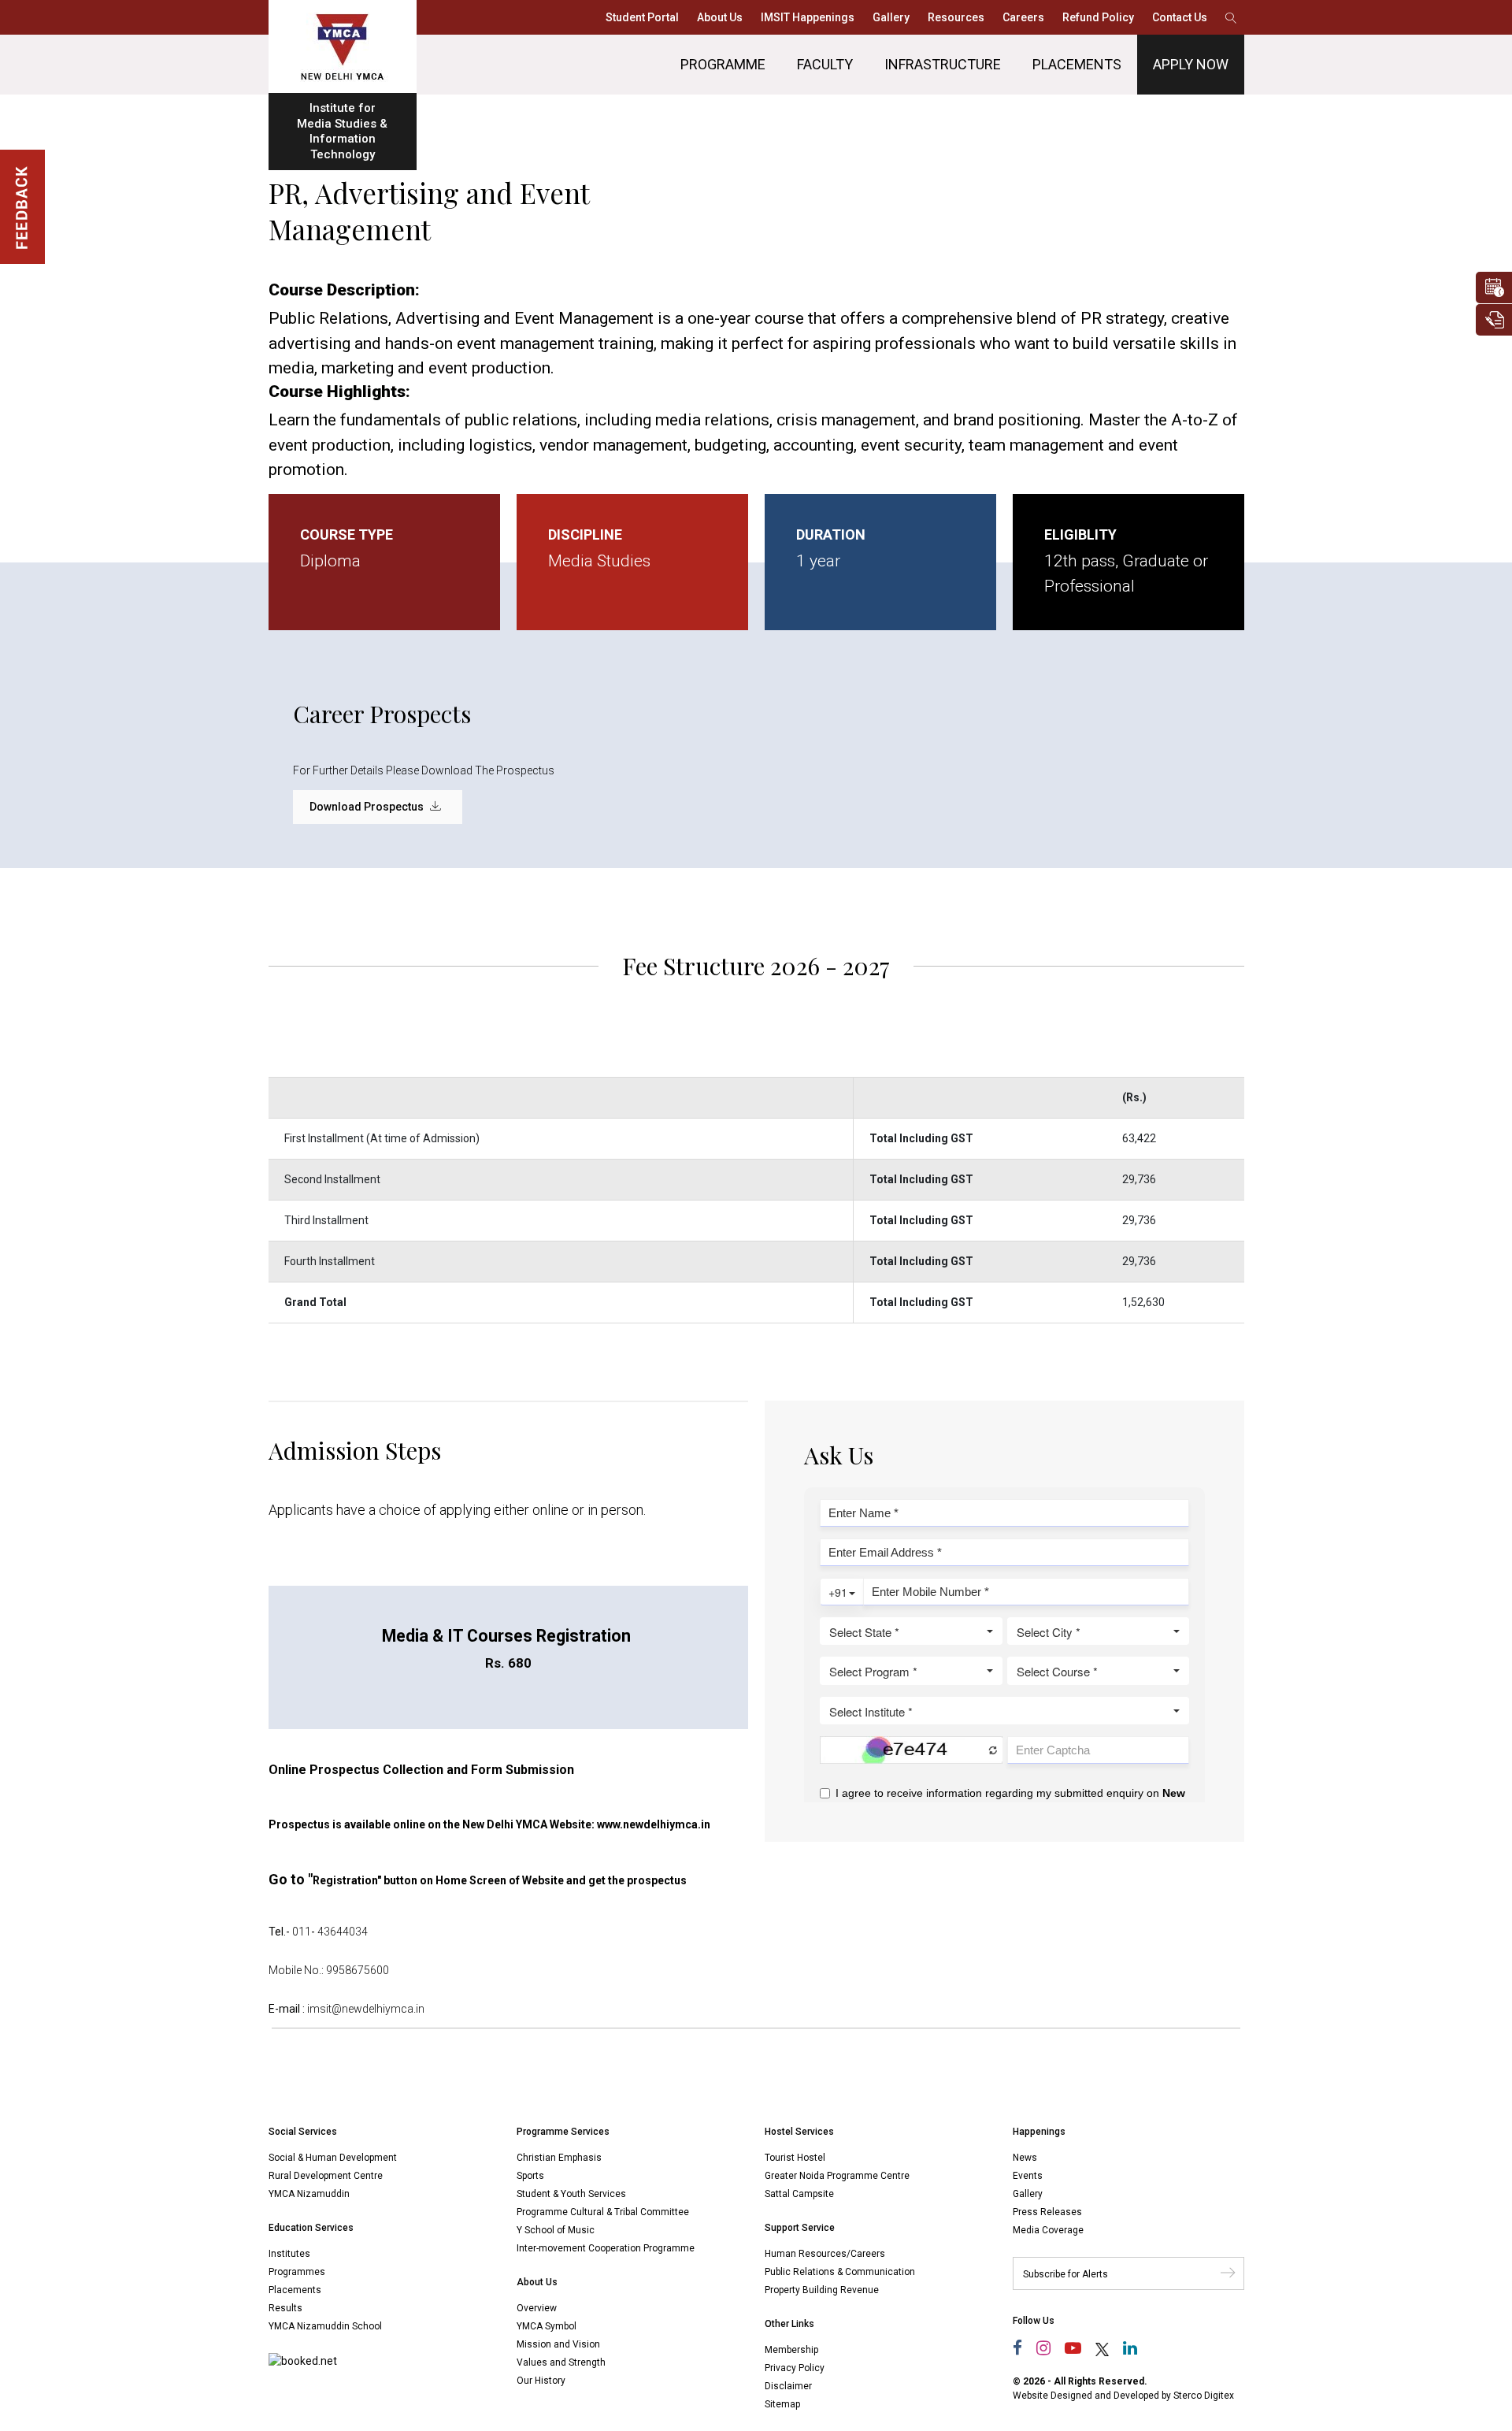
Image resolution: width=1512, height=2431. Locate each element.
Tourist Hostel (795, 2158)
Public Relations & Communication (840, 2272)
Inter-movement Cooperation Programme (606, 2248)
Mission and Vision (558, 2344)
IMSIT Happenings (808, 17)
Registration (345, 1880)
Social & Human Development (333, 2158)
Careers (1023, 17)
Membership (791, 2350)
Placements (1077, 64)
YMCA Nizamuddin (309, 2194)
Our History (541, 2381)
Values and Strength (561, 2362)
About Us (720, 17)
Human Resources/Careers (825, 2254)
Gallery (891, 17)
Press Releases (1047, 2212)
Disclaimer (788, 2386)
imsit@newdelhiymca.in (366, 2009)
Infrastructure (943, 64)
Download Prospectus (368, 807)
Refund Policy (1098, 17)
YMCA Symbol (547, 2326)
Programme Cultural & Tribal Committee (603, 2212)
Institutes (289, 2254)
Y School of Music (556, 2230)
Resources (956, 17)
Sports (530, 2176)
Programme (723, 64)
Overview (537, 2308)
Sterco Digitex (1204, 2396)
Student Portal (642, 17)
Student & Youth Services (571, 2194)
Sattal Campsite (799, 2194)
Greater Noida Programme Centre (837, 2176)
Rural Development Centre (326, 2176)
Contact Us (1180, 17)
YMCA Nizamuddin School (325, 2326)
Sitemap (782, 2404)
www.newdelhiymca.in (654, 1824)
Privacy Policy (795, 2368)
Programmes (297, 2272)
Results (285, 2308)
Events (1028, 2176)
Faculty (825, 64)
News (1025, 2158)
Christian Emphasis (559, 2158)
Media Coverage (1048, 2230)
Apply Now (1191, 64)
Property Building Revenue (822, 2290)
